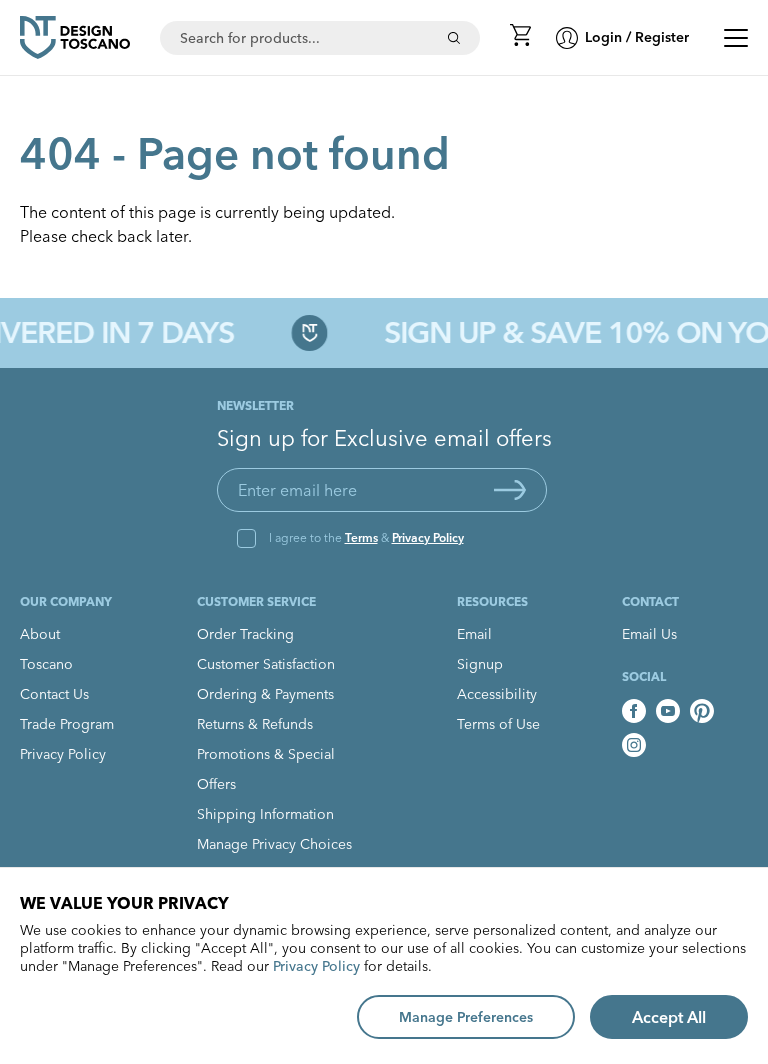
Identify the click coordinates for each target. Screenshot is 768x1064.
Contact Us (54, 694)
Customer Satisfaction (266, 664)
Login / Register (637, 37)
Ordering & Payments (265, 694)
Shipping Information (265, 814)
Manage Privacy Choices (274, 844)
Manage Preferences (466, 1017)
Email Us (649, 634)
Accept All (669, 1017)
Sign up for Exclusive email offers (384, 438)
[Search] (454, 38)
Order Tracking (245, 634)
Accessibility (497, 694)
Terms (361, 537)
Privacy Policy (428, 537)
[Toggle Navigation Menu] (736, 38)
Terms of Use (498, 724)
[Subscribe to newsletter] (510, 490)
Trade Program (67, 724)
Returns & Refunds (255, 724)
